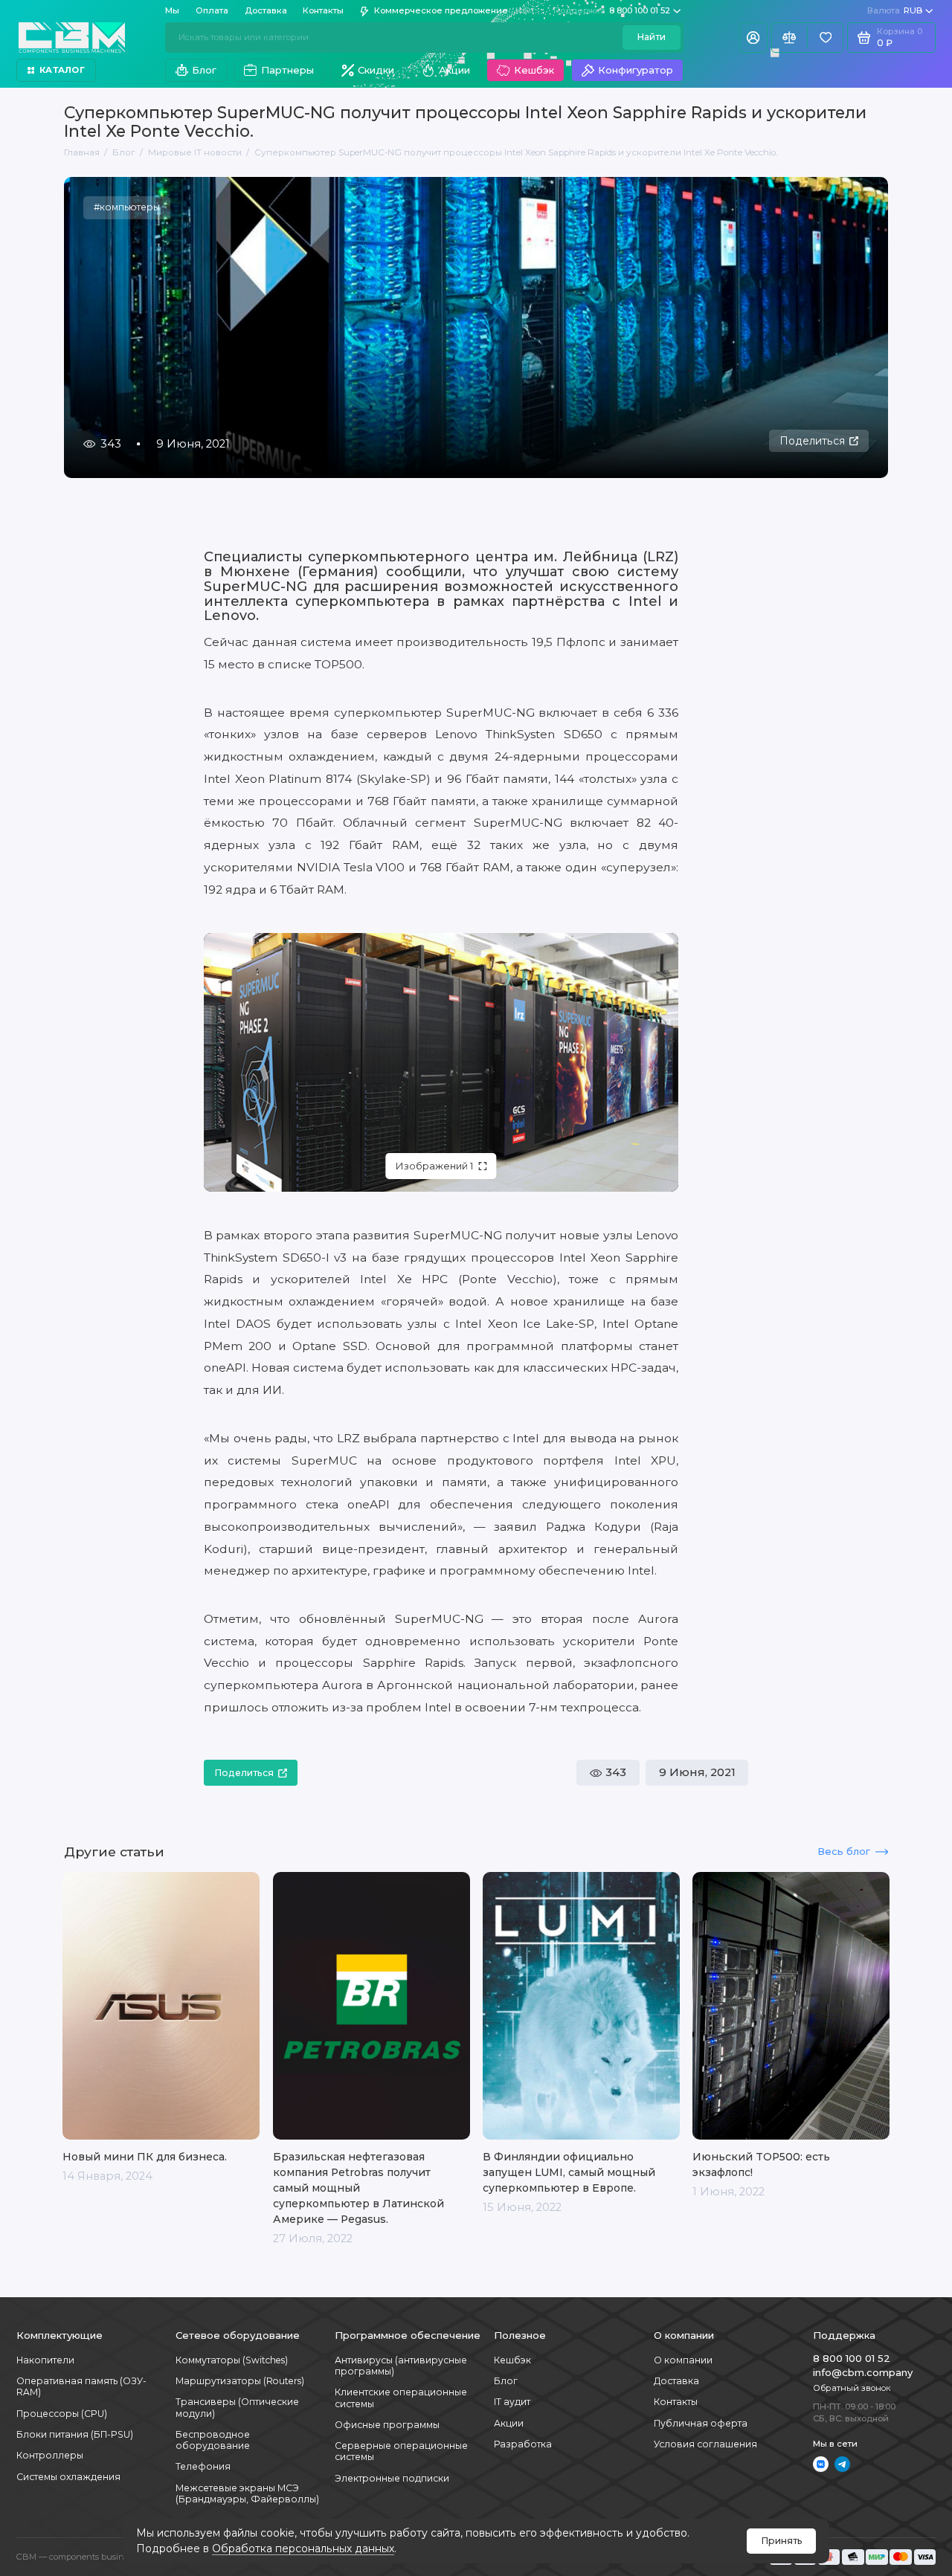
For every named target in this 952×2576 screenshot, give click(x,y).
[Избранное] (825, 37)
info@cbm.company (863, 2372)
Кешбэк (534, 70)
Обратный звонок (852, 2388)
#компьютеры (127, 207)
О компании (683, 2360)
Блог (204, 70)
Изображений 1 (434, 1166)
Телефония (203, 2466)
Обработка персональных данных (303, 2548)
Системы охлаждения (68, 2477)
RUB (895, 10)
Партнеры (287, 70)
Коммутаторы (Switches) (232, 2360)
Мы (172, 10)
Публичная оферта (701, 2423)
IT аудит (512, 2402)
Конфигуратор (636, 70)
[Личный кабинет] (753, 37)
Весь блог (844, 1851)
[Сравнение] (789, 37)
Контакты (323, 10)
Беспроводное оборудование (213, 2440)
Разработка (523, 2444)
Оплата (212, 10)
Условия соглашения (705, 2444)
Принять (782, 2541)
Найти (651, 37)
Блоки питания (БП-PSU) (75, 2434)
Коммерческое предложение (441, 10)
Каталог (62, 70)
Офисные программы (387, 2425)
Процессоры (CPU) (62, 2414)
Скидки (376, 70)
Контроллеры (50, 2455)
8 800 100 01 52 (612, 10)
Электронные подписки (392, 2478)
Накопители (45, 2360)
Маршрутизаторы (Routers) (240, 2381)
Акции (454, 70)
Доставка (266, 10)
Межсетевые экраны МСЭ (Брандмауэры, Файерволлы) (247, 2493)
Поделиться (812, 441)
